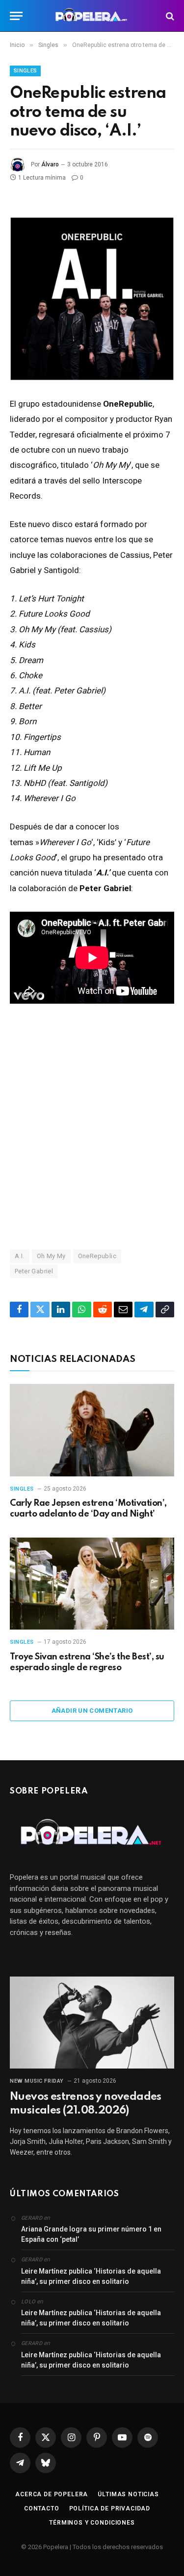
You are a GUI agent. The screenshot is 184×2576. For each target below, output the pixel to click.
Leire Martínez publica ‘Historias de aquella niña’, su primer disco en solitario (91, 2276)
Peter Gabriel (34, 1271)
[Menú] (16, 16)
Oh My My (51, 1256)
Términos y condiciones (92, 2523)
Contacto (42, 2508)
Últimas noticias (128, 2494)
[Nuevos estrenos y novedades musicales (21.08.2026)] (92, 2023)
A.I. (20, 1256)
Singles (25, 71)
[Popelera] (92, 16)
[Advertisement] (92, 1126)
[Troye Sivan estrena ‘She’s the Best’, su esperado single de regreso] (92, 1584)
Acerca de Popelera (52, 2494)
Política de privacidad (110, 2508)
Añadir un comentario (92, 1711)
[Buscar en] (169, 16)
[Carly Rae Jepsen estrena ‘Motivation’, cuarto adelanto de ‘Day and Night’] (92, 1430)
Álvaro (50, 164)
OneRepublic (97, 1256)
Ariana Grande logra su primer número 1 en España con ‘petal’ (91, 2234)
